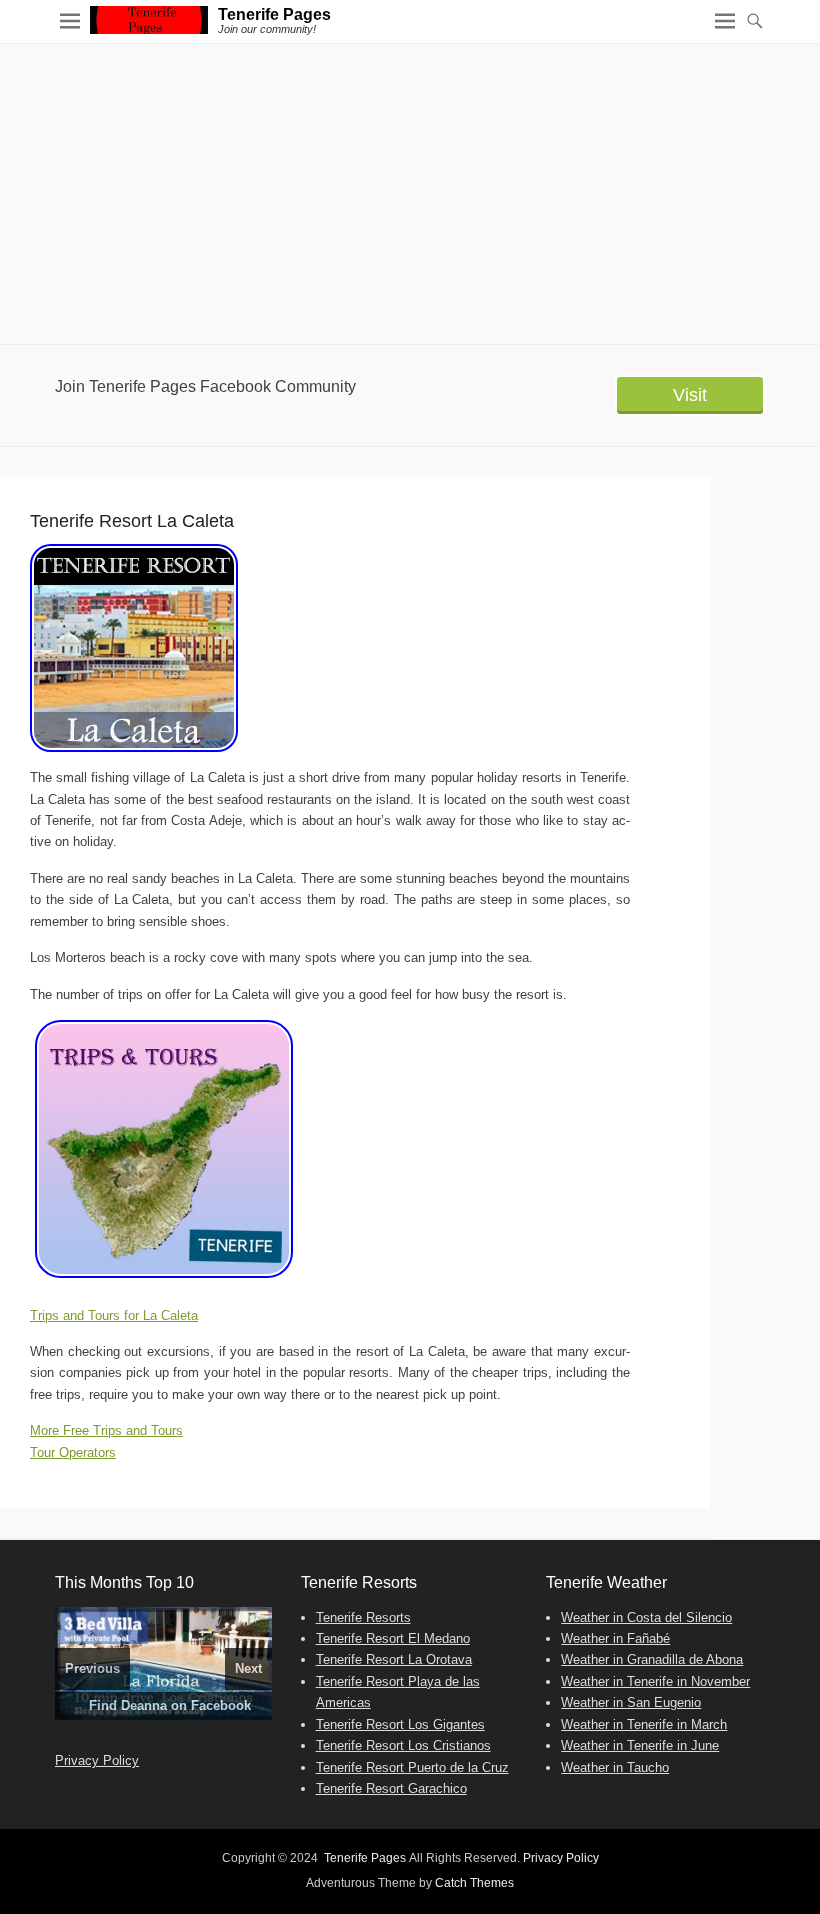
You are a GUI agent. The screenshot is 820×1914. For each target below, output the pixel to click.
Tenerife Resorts (363, 1617)
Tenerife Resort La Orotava (394, 1659)
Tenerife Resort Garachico (391, 1788)
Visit (690, 395)
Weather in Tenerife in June (640, 1745)
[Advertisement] (410, 194)
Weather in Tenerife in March (644, 1724)
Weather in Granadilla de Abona (652, 1659)
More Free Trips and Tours (106, 1430)
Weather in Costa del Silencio (646, 1617)
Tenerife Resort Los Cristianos (403, 1745)
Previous (92, 1668)
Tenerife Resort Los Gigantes (400, 1724)
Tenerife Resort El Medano (393, 1638)
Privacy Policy (97, 1760)
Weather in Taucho (615, 1767)
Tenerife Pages (274, 14)
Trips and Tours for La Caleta (114, 1315)
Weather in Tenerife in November (655, 1681)
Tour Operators (73, 1452)
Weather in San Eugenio (631, 1702)
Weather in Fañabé (615, 1638)
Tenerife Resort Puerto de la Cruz (412, 1767)
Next (248, 1668)
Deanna (144, 1705)
